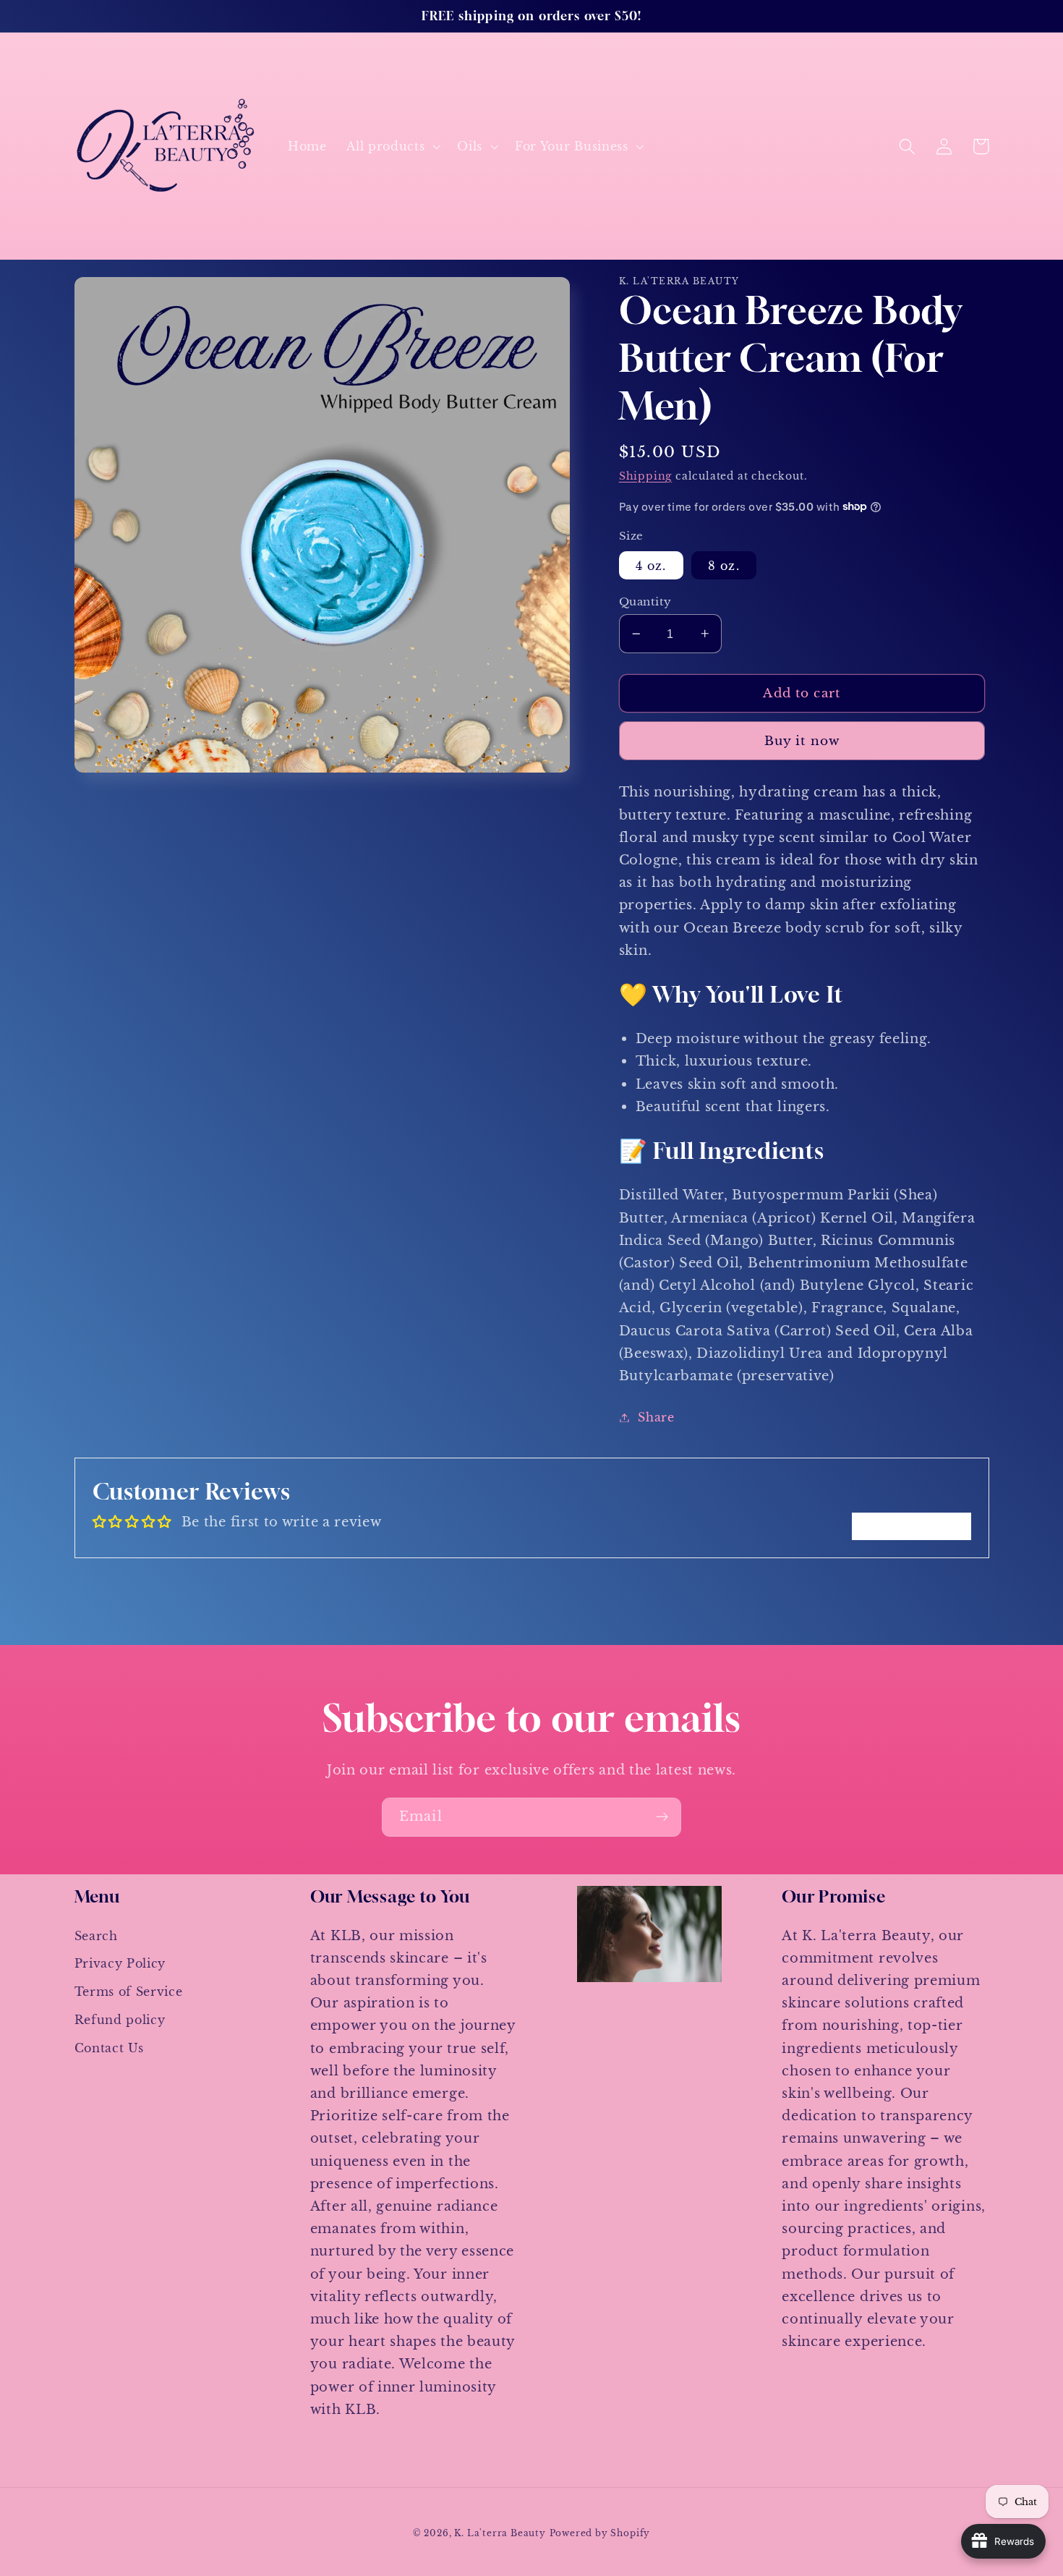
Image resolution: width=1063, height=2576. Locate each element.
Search (96, 1936)
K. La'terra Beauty (500, 2533)
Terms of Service (129, 1991)
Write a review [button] (912, 1526)
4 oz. (651, 565)
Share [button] (656, 1417)
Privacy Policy (120, 1963)
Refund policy (120, 2020)
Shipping (645, 476)
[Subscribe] (662, 1817)
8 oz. (724, 565)
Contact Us (109, 2048)
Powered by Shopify (600, 2533)
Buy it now (802, 741)
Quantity (645, 602)
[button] (392, 146)
